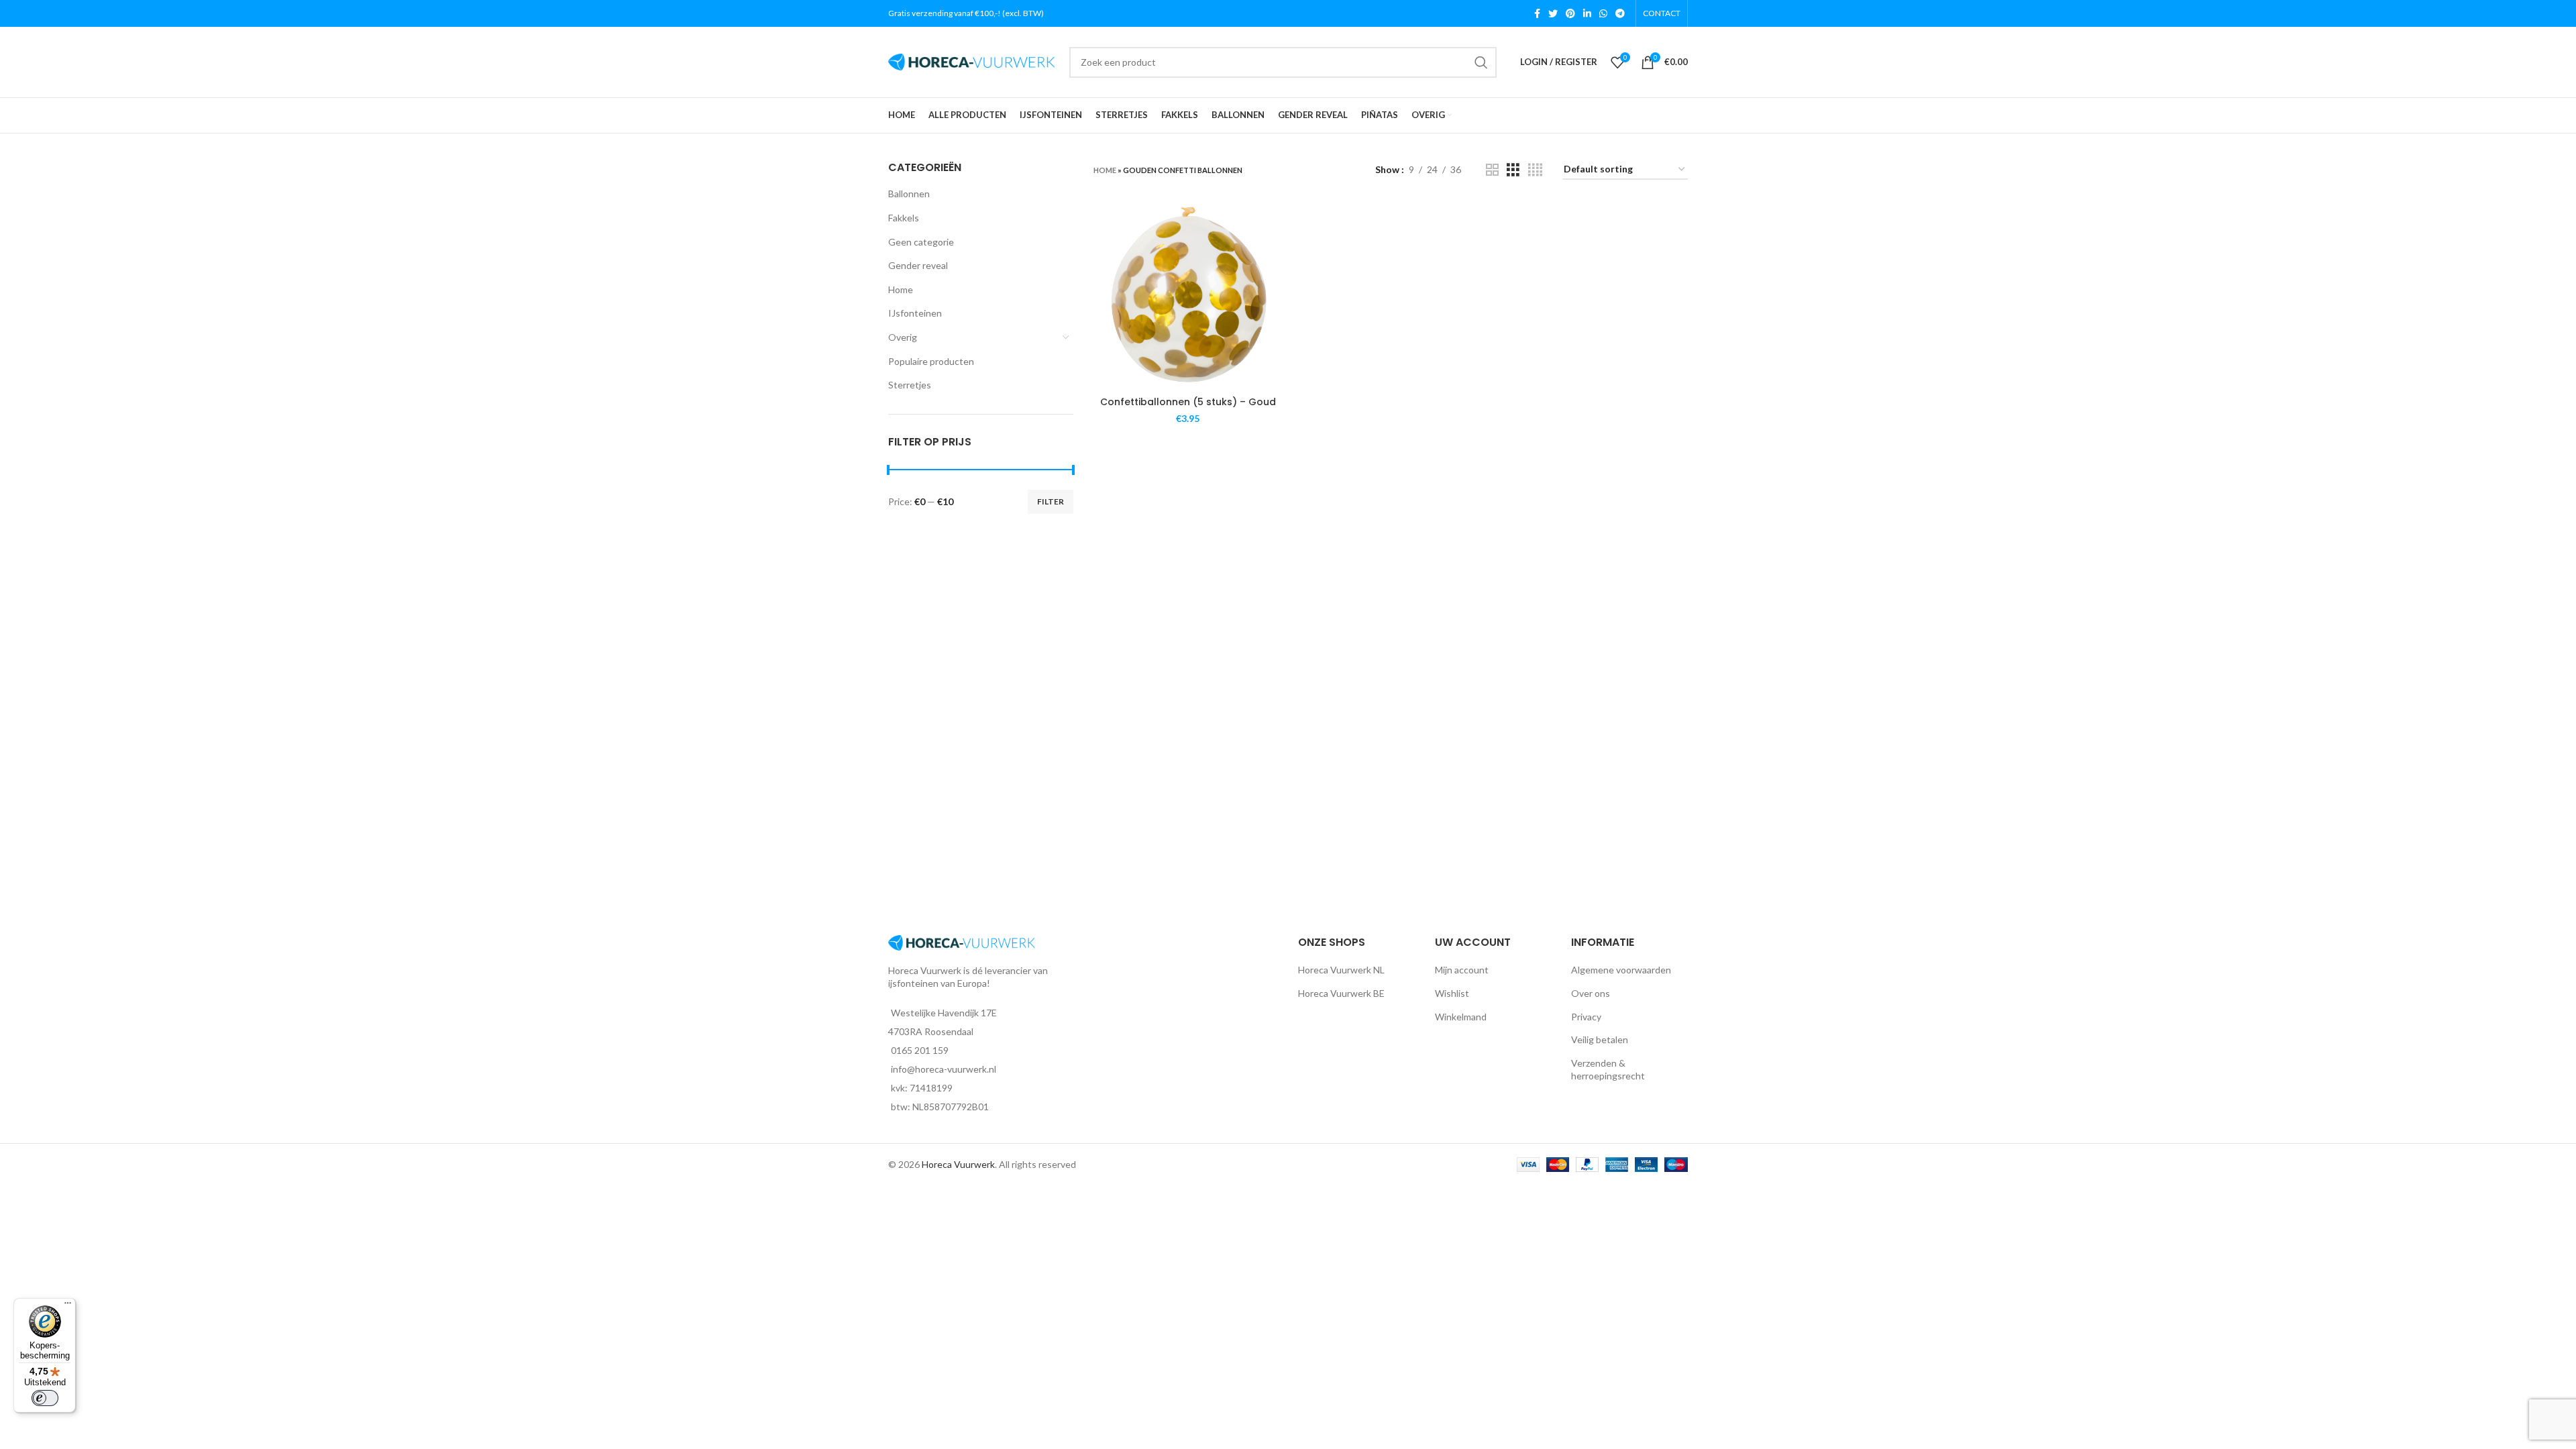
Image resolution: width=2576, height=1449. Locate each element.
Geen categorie (921, 242)
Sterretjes (910, 385)
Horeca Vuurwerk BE (1341, 993)
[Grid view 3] (1513, 170)
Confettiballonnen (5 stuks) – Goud (1188, 402)
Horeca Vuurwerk (958, 1164)
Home (901, 289)
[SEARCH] (1481, 62)
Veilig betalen (1600, 1039)
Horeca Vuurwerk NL (1341, 970)
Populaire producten (931, 361)
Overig (903, 337)
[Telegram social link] (1620, 13)
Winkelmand (1461, 1017)
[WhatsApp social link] (1603, 13)
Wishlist (1452, 993)
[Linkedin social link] (1587, 13)
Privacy (1586, 1017)
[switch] (45, 1398)
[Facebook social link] (1537, 13)
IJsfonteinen (915, 313)
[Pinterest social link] (1570, 13)
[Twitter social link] (1553, 13)
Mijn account (1462, 970)
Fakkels (904, 218)
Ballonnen (909, 194)
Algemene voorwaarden (1621, 970)
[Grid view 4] (1535, 170)
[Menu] (68, 1306)
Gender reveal (918, 265)
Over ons (1591, 993)
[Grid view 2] (1492, 170)
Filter (1051, 501)
